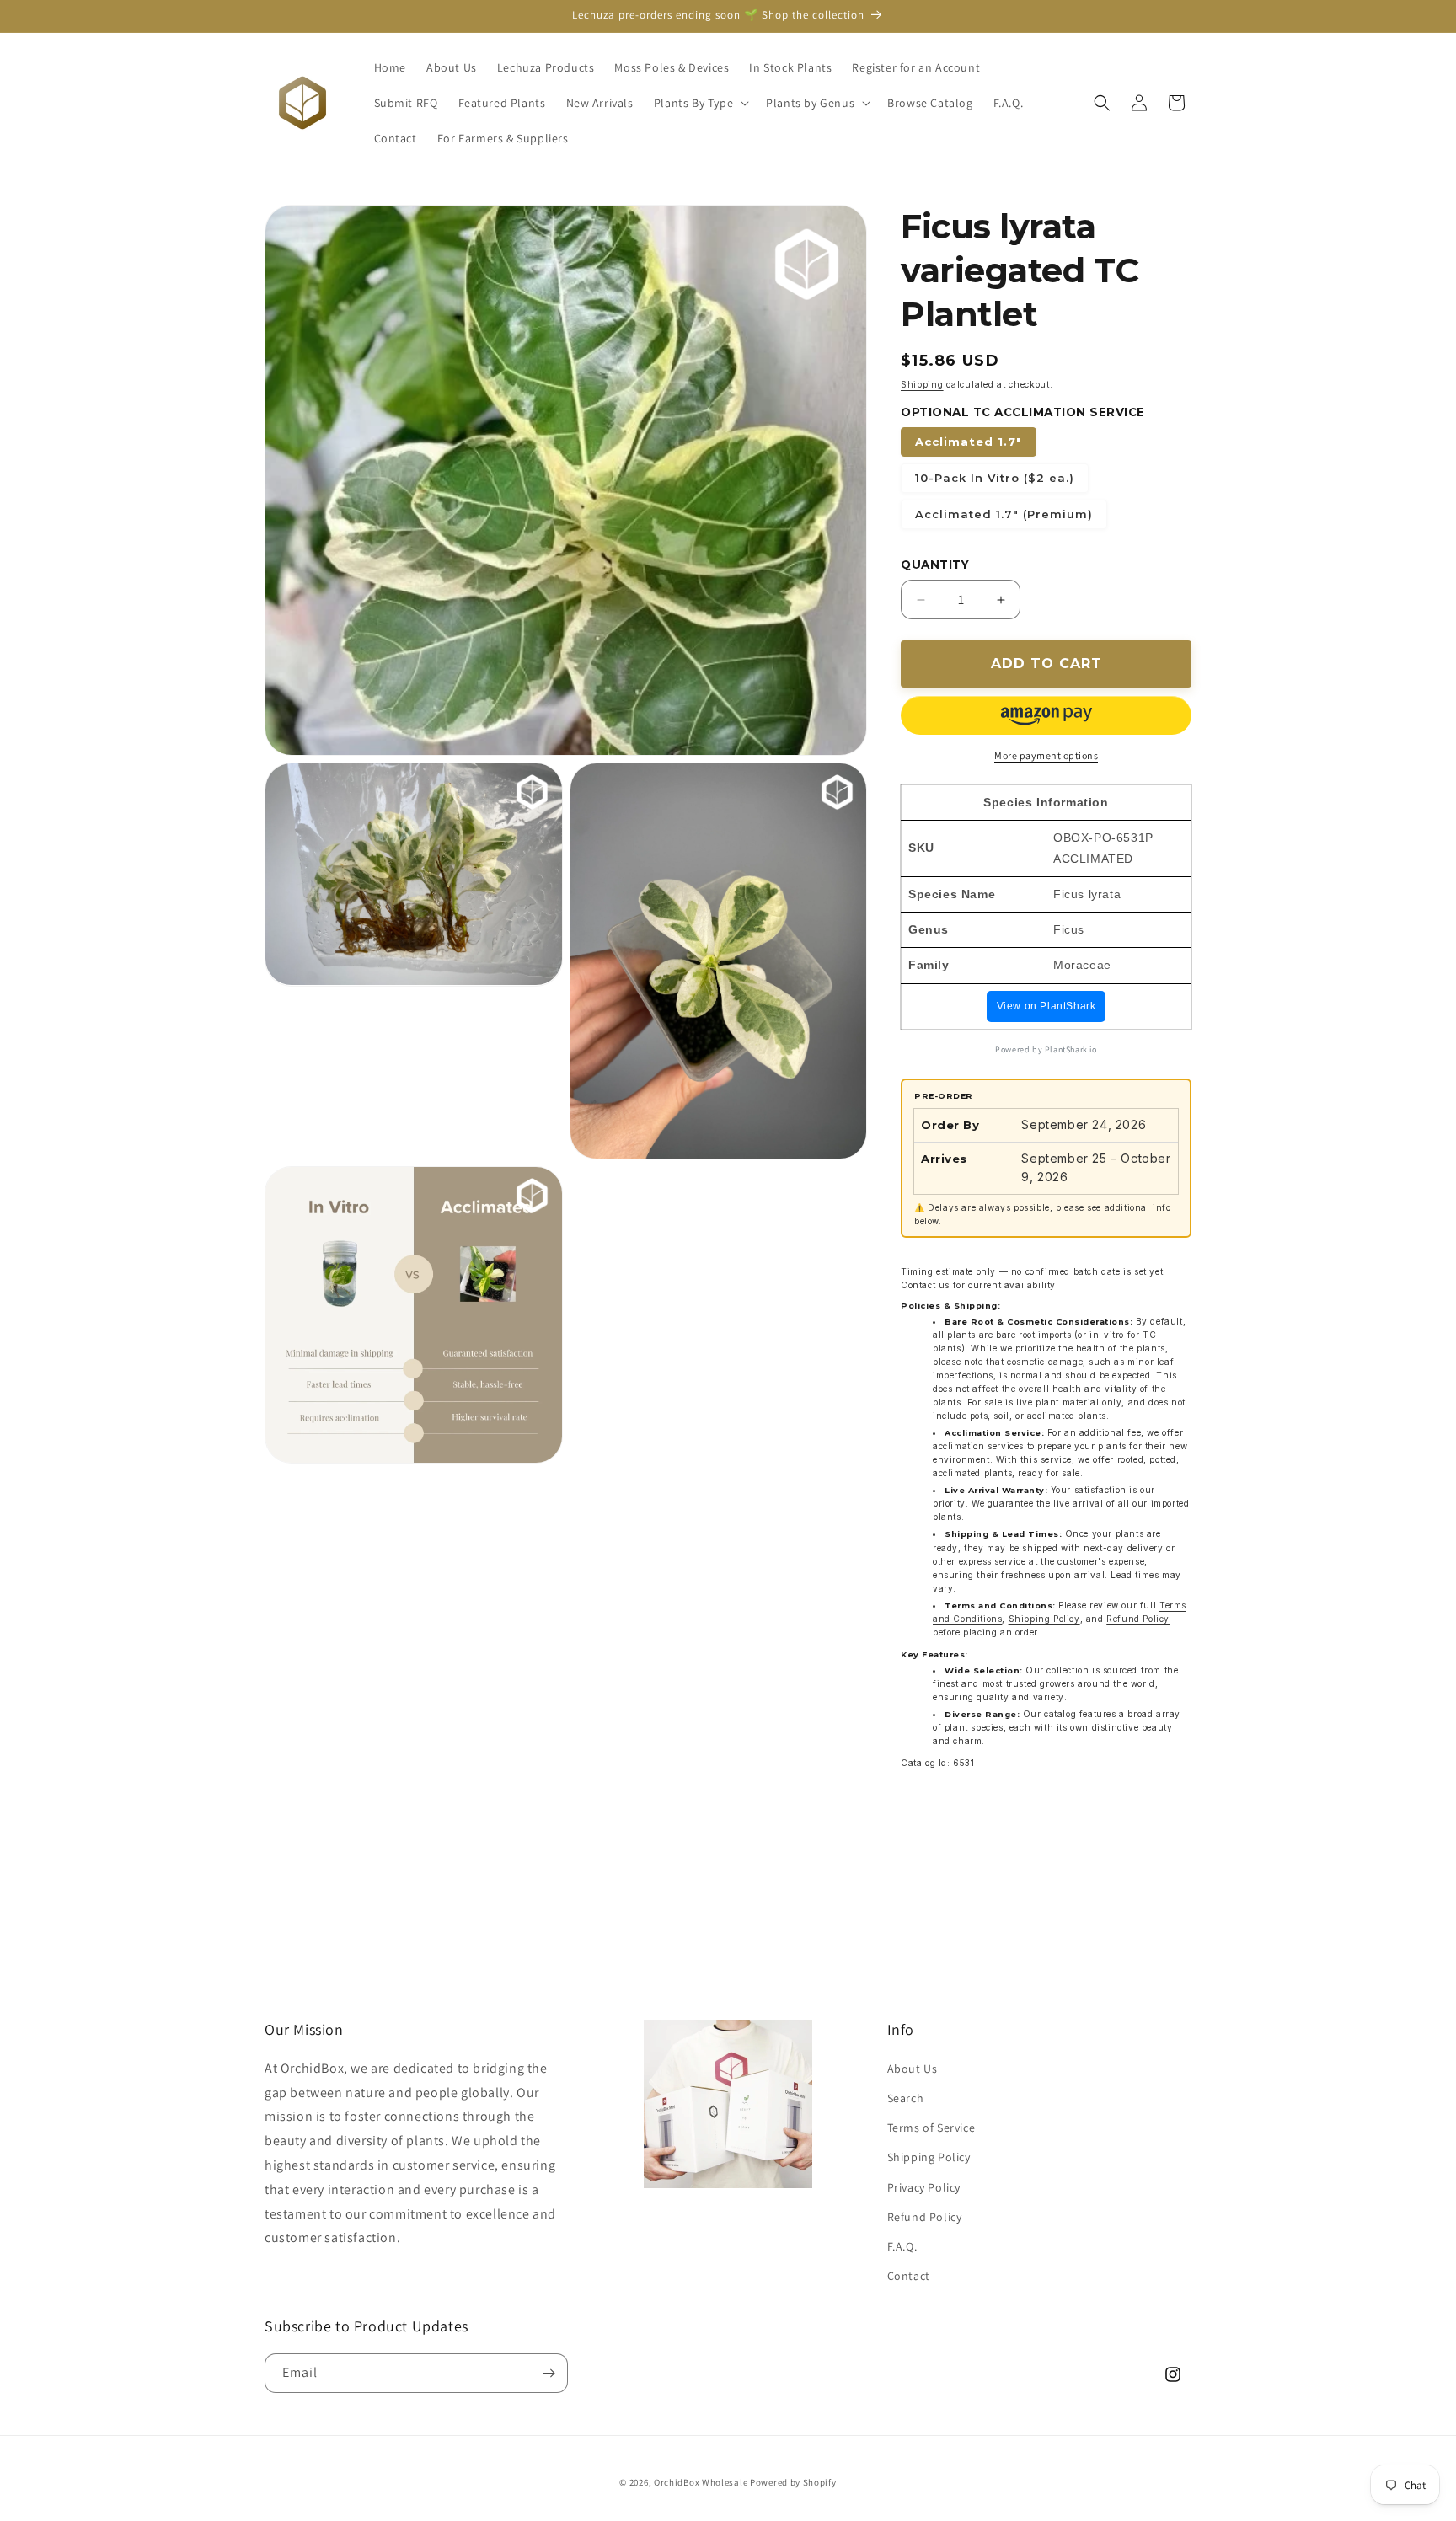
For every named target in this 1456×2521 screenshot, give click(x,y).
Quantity (935, 565)
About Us (913, 2069)
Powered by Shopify (793, 2482)
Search (906, 2098)
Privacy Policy (924, 2186)
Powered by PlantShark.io (1046, 1049)
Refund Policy (1138, 1619)
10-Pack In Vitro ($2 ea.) (995, 478)
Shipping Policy (1044, 1619)
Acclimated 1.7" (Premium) (1004, 514)
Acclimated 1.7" (969, 442)
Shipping (922, 384)
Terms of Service (931, 2128)
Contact (909, 2276)
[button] (700, 103)
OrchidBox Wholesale (701, 2482)
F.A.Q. (902, 2246)
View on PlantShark (1046, 1006)
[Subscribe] (549, 2373)
